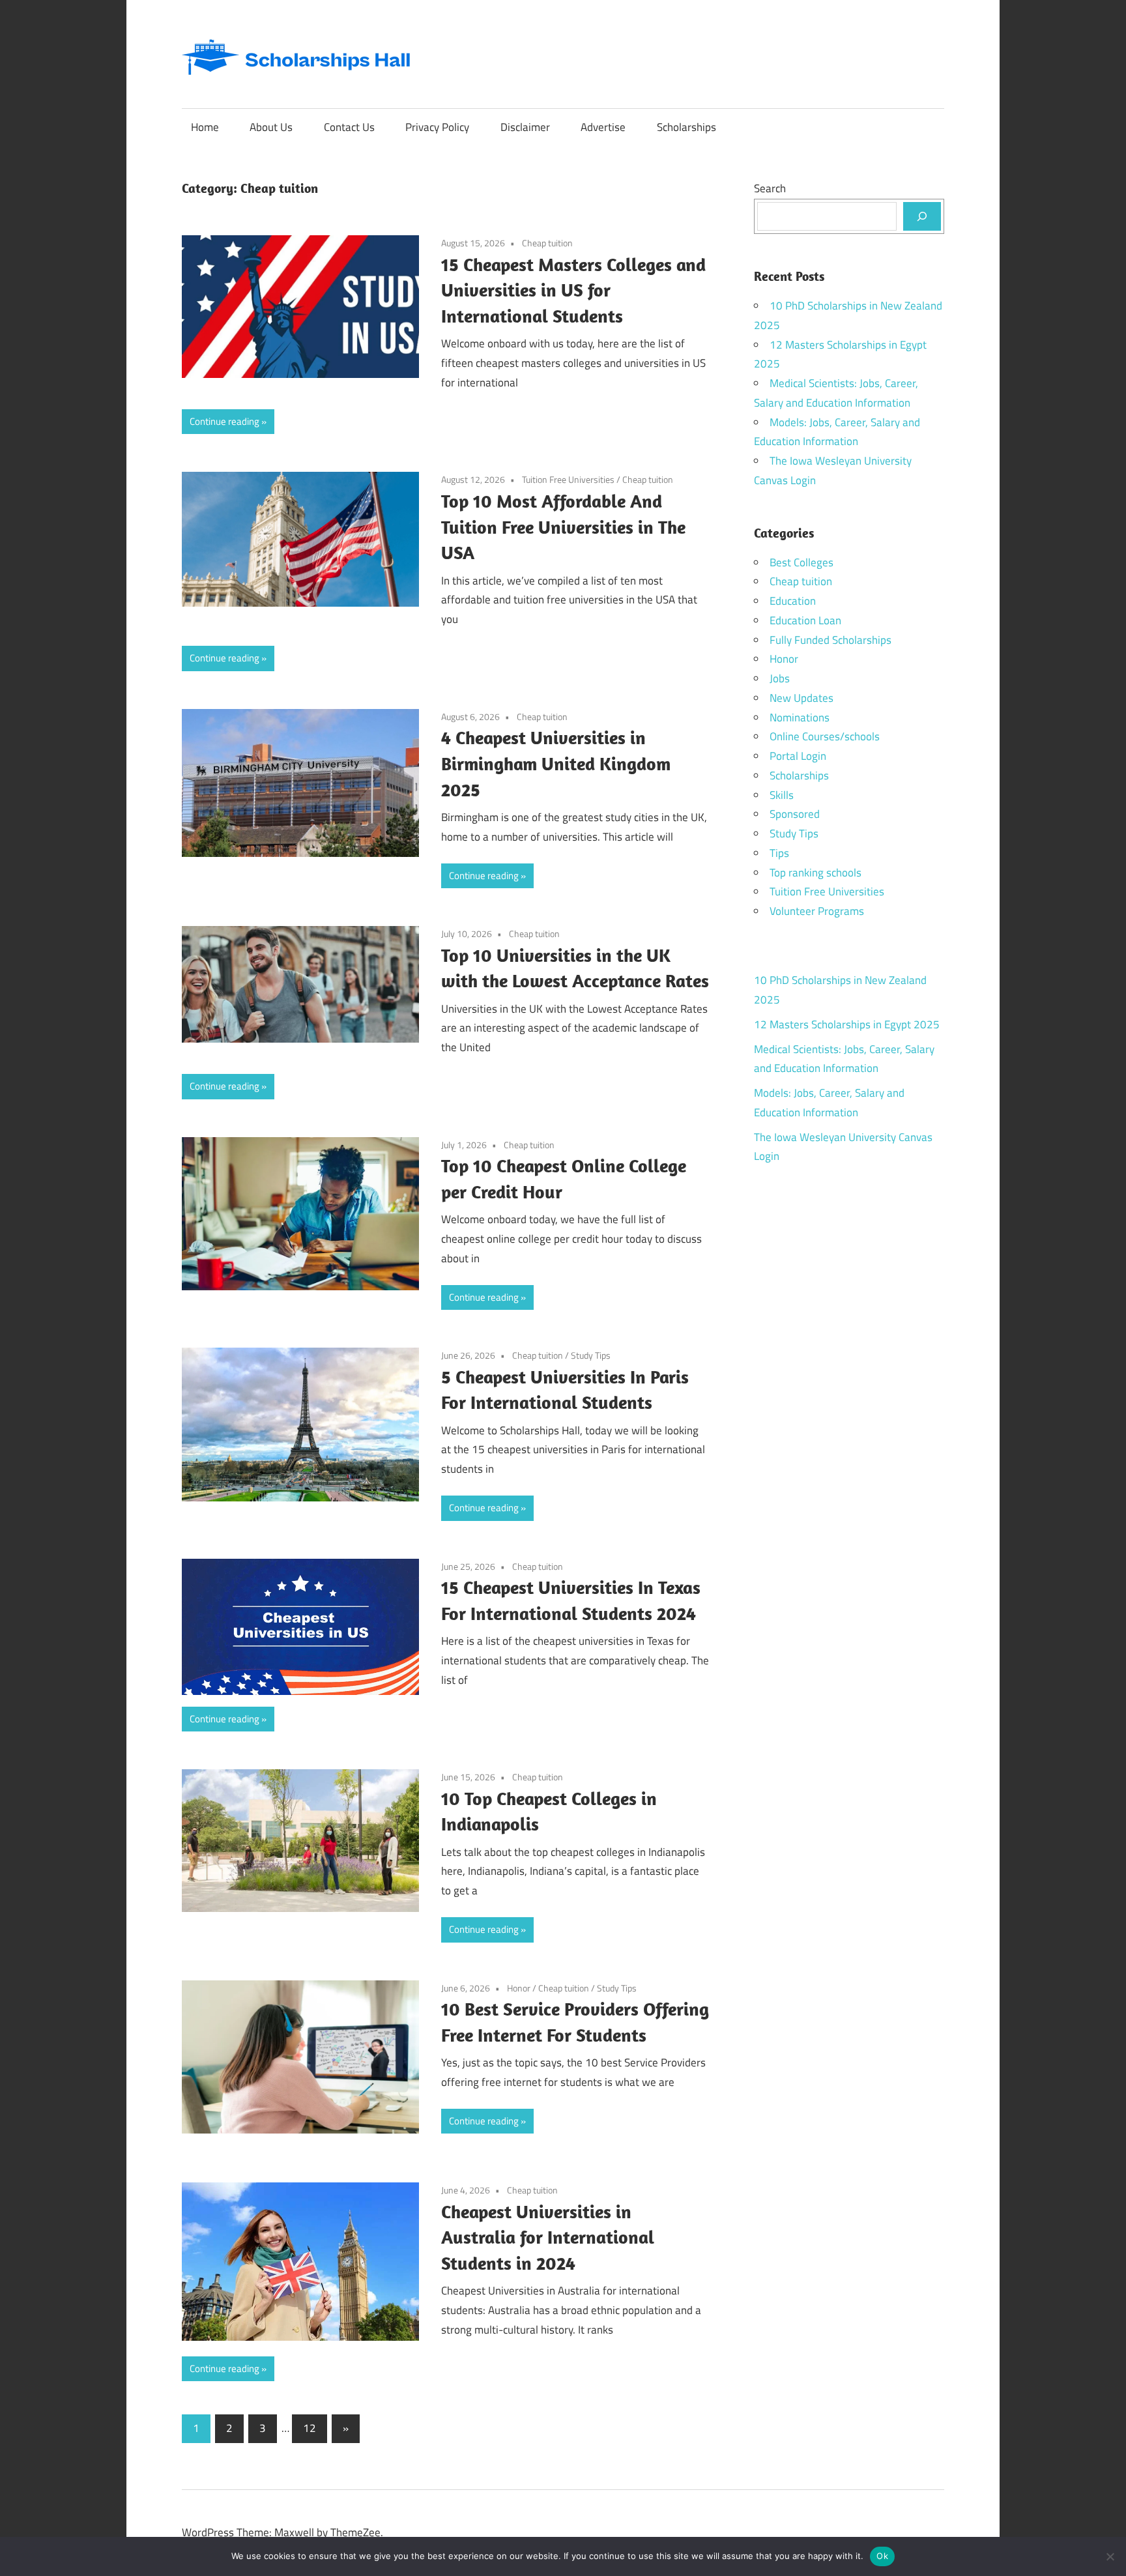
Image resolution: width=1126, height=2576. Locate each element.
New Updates (801, 698)
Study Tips (591, 1355)
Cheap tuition (547, 243)
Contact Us (349, 127)
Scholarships (686, 127)
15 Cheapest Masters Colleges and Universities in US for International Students (573, 290)
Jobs (780, 678)
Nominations (800, 717)
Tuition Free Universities (568, 479)
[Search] (922, 216)
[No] (1110, 2556)
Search (770, 188)
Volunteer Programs (817, 911)
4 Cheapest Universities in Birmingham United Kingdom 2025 (556, 763)
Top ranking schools (816, 873)
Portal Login (798, 756)
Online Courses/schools (825, 736)
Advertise (603, 127)
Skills (782, 795)
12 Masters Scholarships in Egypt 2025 (847, 1024)
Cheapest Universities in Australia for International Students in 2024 (548, 2237)
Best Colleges (801, 562)
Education (793, 601)
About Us (271, 127)
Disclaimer (525, 127)
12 (310, 2428)
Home (205, 127)
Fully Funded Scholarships (830, 640)
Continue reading (224, 421)
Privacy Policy (437, 127)
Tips (779, 853)
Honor (519, 1988)
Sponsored (795, 814)
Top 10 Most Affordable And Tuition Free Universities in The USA (563, 527)
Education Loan (805, 620)
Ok (882, 2556)
